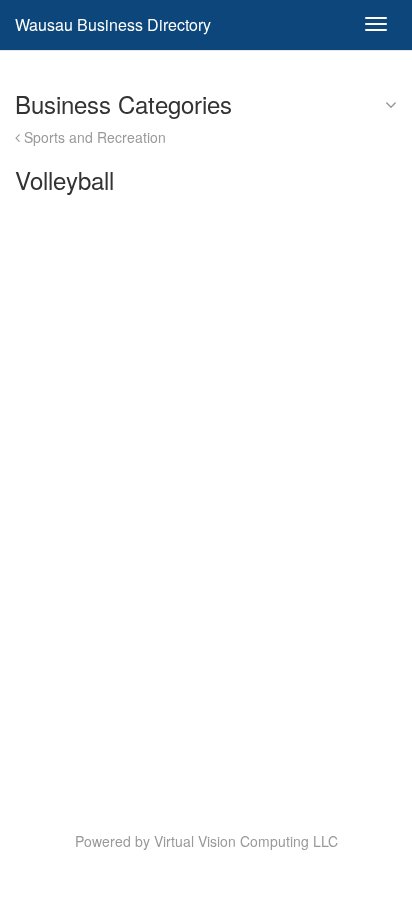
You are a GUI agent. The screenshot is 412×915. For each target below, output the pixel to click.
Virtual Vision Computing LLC (246, 841)
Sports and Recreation (93, 137)
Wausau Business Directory (113, 24)
